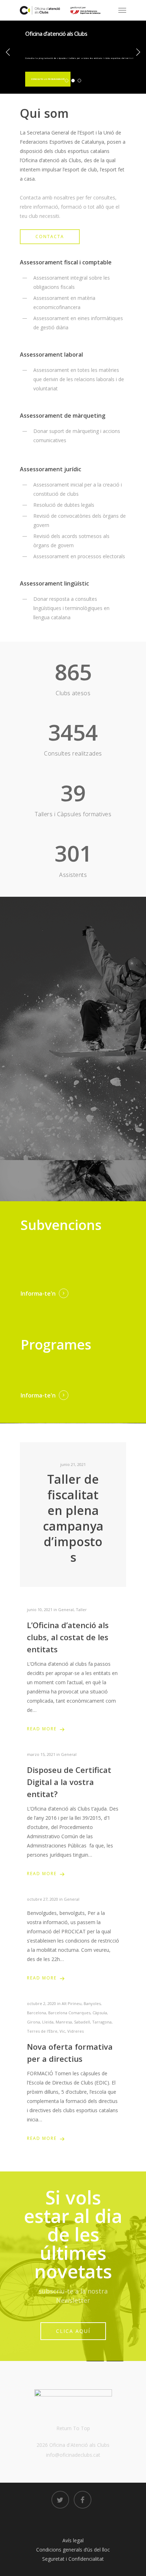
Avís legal (73, 2540)
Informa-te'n (38, 1294)
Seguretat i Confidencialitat (73, 2559)
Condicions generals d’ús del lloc (73, 2550)
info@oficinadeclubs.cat (73, 2455)
